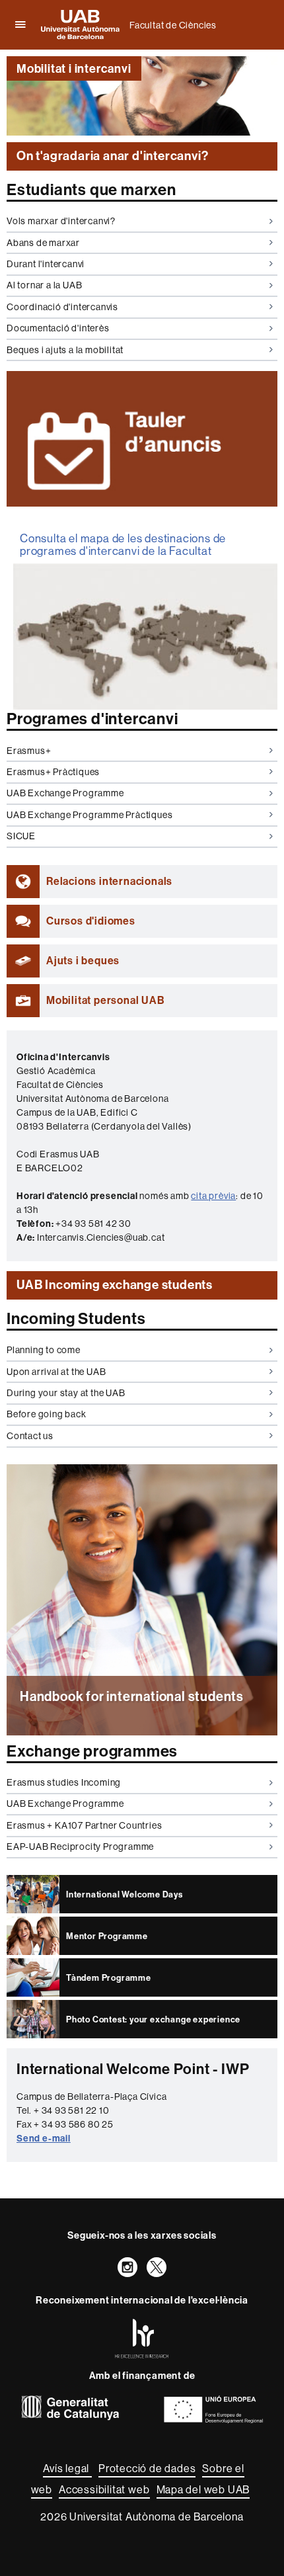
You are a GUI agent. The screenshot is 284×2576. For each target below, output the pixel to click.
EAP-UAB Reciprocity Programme (80, 1847)
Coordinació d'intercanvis (62, 307)
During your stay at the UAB (66, 1393)
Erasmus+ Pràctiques (53, 772)
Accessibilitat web (104, 2489)
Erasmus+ (29, 751)
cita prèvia (213, 1196)
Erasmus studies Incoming (64, 1782)
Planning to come (44, 1350)
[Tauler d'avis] (142, 439)
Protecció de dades (147, 2468)
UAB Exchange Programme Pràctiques (89, 815)
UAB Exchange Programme (65, 793)
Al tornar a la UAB (44, 285)
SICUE (21, 836)
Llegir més (142, 1734)
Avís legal (67, 2468)
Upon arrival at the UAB (56, 1372)
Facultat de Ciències (173, 25)
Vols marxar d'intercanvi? (61, 221)
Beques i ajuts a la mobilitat (65, 350)
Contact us (30, 1436)
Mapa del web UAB (203, 2489)
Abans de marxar (43, 243)
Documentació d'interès (58, 328)
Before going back (47, 1414)
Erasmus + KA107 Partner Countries (84, 1825)
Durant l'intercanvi (46, 264)
